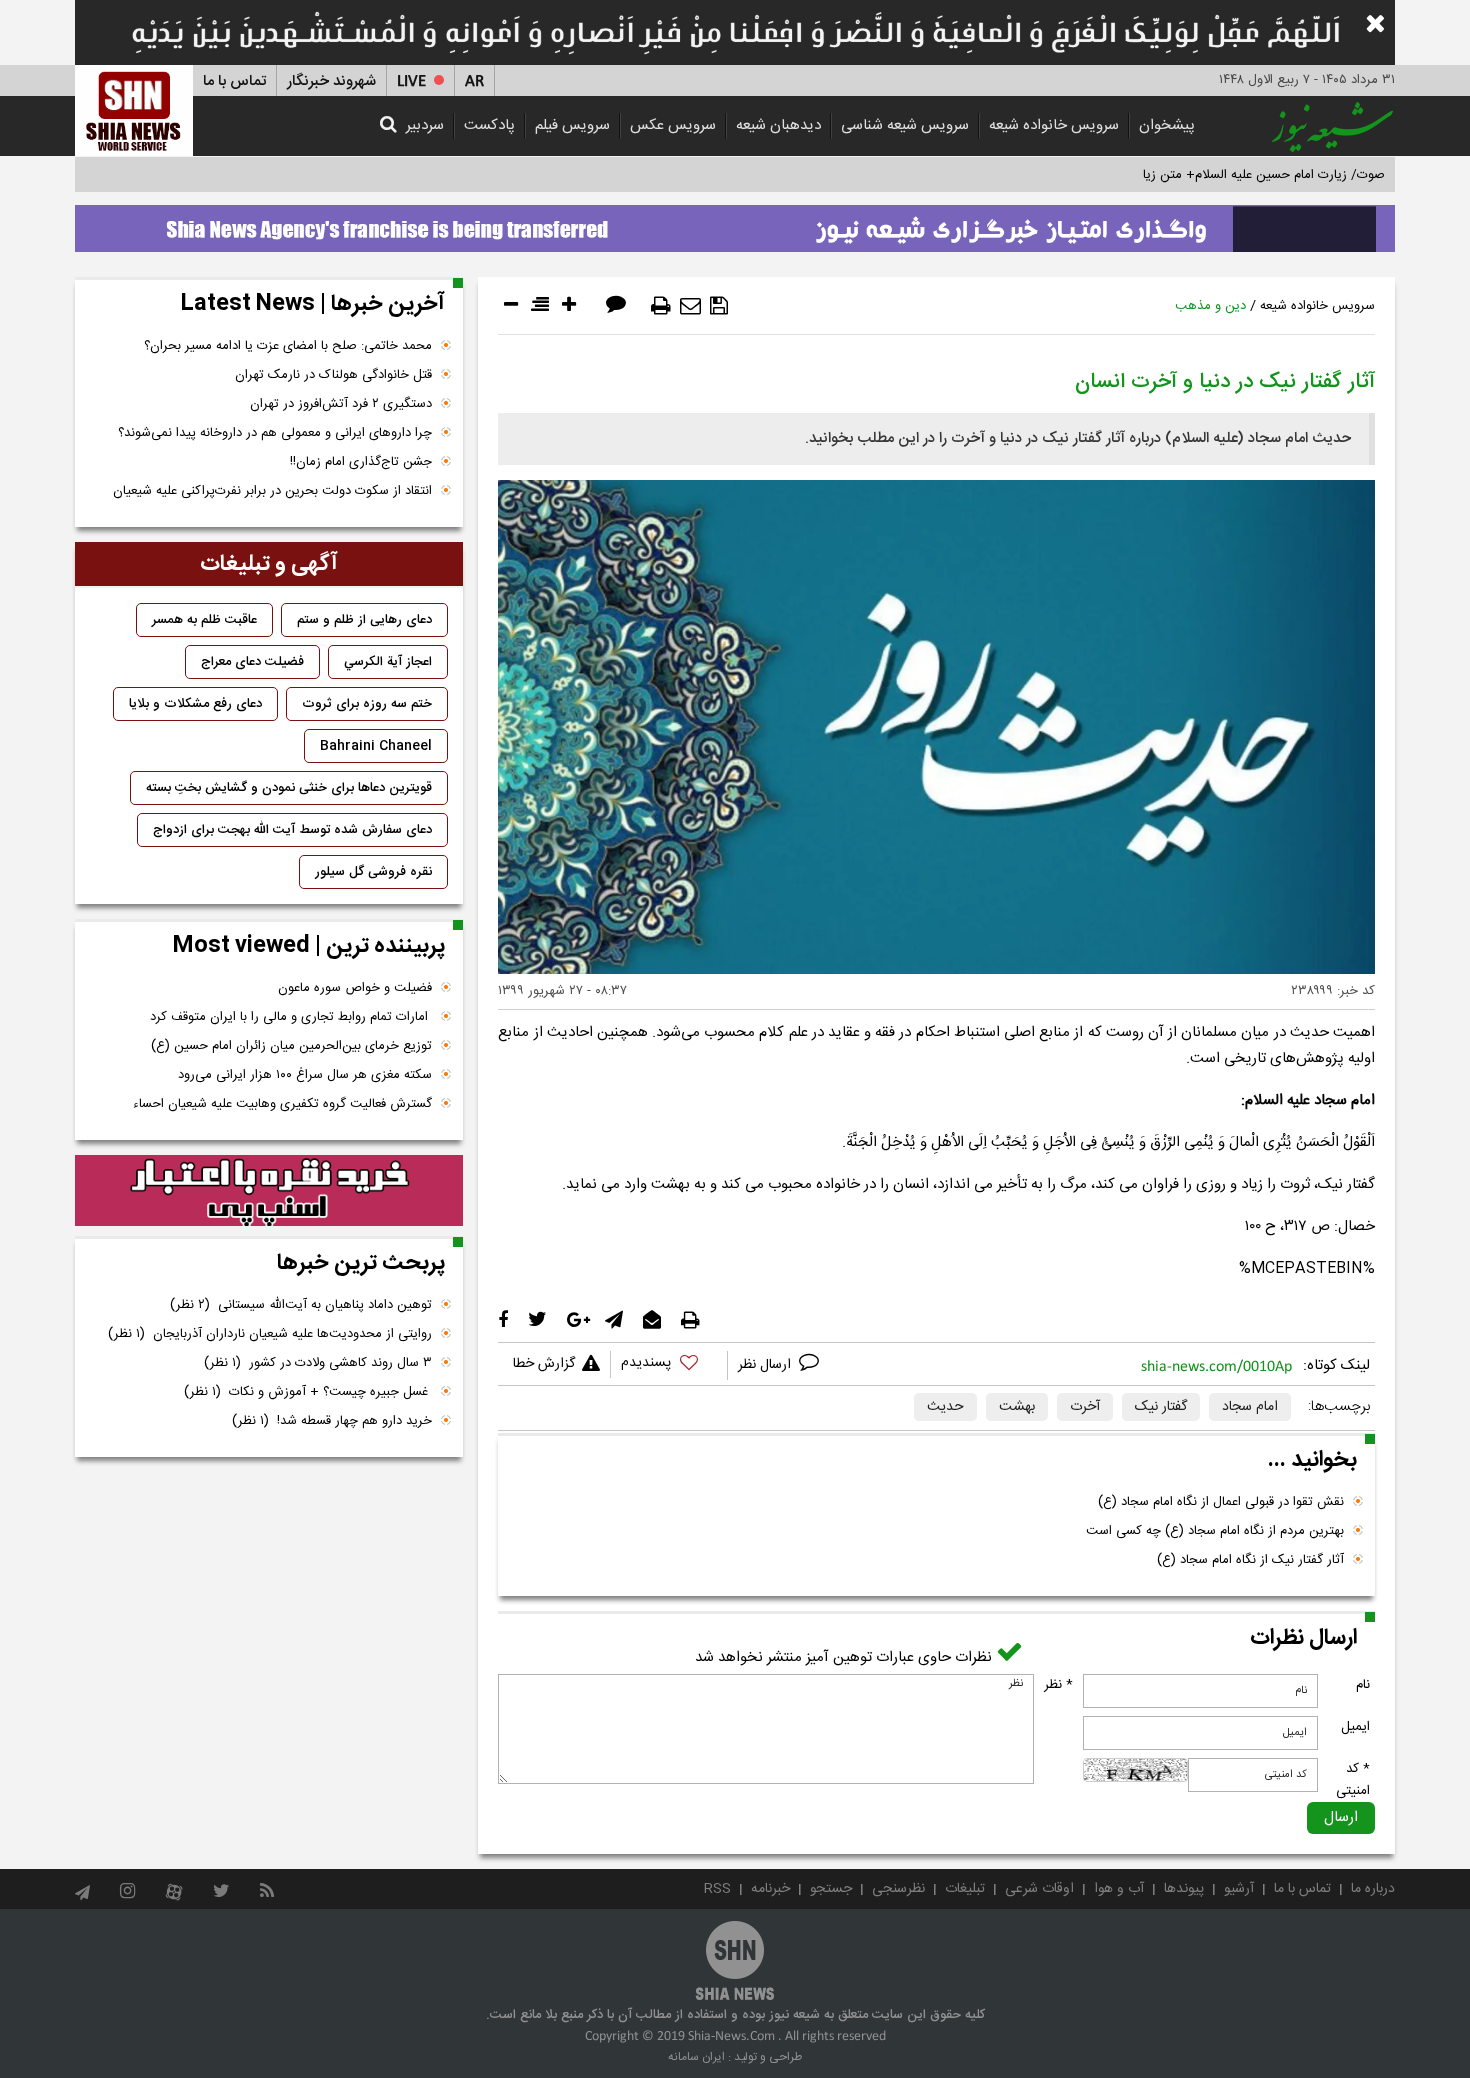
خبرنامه (770, 1889)
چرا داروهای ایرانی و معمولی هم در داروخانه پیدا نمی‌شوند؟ (275, 433)
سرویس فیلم (572, 125)
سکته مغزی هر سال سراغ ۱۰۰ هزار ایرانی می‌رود (305, 1075)
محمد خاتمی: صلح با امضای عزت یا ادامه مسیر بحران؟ (288, 346)
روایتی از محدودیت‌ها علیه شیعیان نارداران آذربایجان (270, 1334)
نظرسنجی (898, 1889)
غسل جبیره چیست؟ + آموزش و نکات (308, 1392)
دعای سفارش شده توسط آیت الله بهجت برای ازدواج (292, 830)
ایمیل (1355, 1727)
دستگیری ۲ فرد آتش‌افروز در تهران (341, 404)
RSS (717, 1889)
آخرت (1085, 1407)
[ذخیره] (719, 306)
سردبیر (425, 125)
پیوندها (1184, 1889)
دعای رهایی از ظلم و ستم (364, 620)
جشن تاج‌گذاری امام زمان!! (359, 462)
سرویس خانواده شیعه (1054, 125)
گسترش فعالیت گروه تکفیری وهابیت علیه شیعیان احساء (282, 1104)
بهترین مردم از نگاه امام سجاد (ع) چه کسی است (1215, 1531)
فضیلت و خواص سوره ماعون (355, 988)
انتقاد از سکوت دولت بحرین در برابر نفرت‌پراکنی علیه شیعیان (272, 491)
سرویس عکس (673, 125)
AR (474, 81)
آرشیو (1239, 1889)
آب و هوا (1119, 1889)
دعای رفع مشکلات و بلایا (195, 704)
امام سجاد (1250, 1407)
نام (1363, 1685)
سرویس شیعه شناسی (905, 125)
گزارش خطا (544, 1364)
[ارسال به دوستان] (690, 306)
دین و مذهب (1210, 306)
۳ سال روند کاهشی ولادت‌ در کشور (318, 1363)
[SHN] (134, 110)
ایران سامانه (696, 2057)
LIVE (411, 81)
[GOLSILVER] (269, 1191)
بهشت (1017, 1407)
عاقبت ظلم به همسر (204, 620)
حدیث (945, 1407)
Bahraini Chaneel (376, 746)
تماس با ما (234, 81)
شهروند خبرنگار (331, 81)
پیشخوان (1167, 125)
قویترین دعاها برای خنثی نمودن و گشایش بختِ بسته (289, 788)
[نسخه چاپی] (661, 306)
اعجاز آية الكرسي (388, 662)
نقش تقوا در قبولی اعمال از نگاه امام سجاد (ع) (1221, 1502)
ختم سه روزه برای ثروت (367, 704)
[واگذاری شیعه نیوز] (735, 223)
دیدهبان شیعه (778, 125)
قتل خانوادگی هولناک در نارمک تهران (333, 375)
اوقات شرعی (1039, 1889)
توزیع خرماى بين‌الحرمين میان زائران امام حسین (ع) (291, 1046)
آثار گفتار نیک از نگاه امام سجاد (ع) (1250, 1560)
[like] (669, 1365)
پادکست (489, 125)
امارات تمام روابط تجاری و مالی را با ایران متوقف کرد (291, 1017)
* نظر (1058, 1685)
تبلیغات (965, 1889)
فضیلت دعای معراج (252, 662)
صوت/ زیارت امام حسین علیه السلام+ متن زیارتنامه (1249, 175)
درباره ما (1373, 1889)
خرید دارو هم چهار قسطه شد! (332, 1421)
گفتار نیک (1161, 1407)
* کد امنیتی (1353, 1780)
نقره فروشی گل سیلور (373, 872)
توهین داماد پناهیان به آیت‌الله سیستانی (301, 1305)
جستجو (831, 1889)
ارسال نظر (766, 1365)
